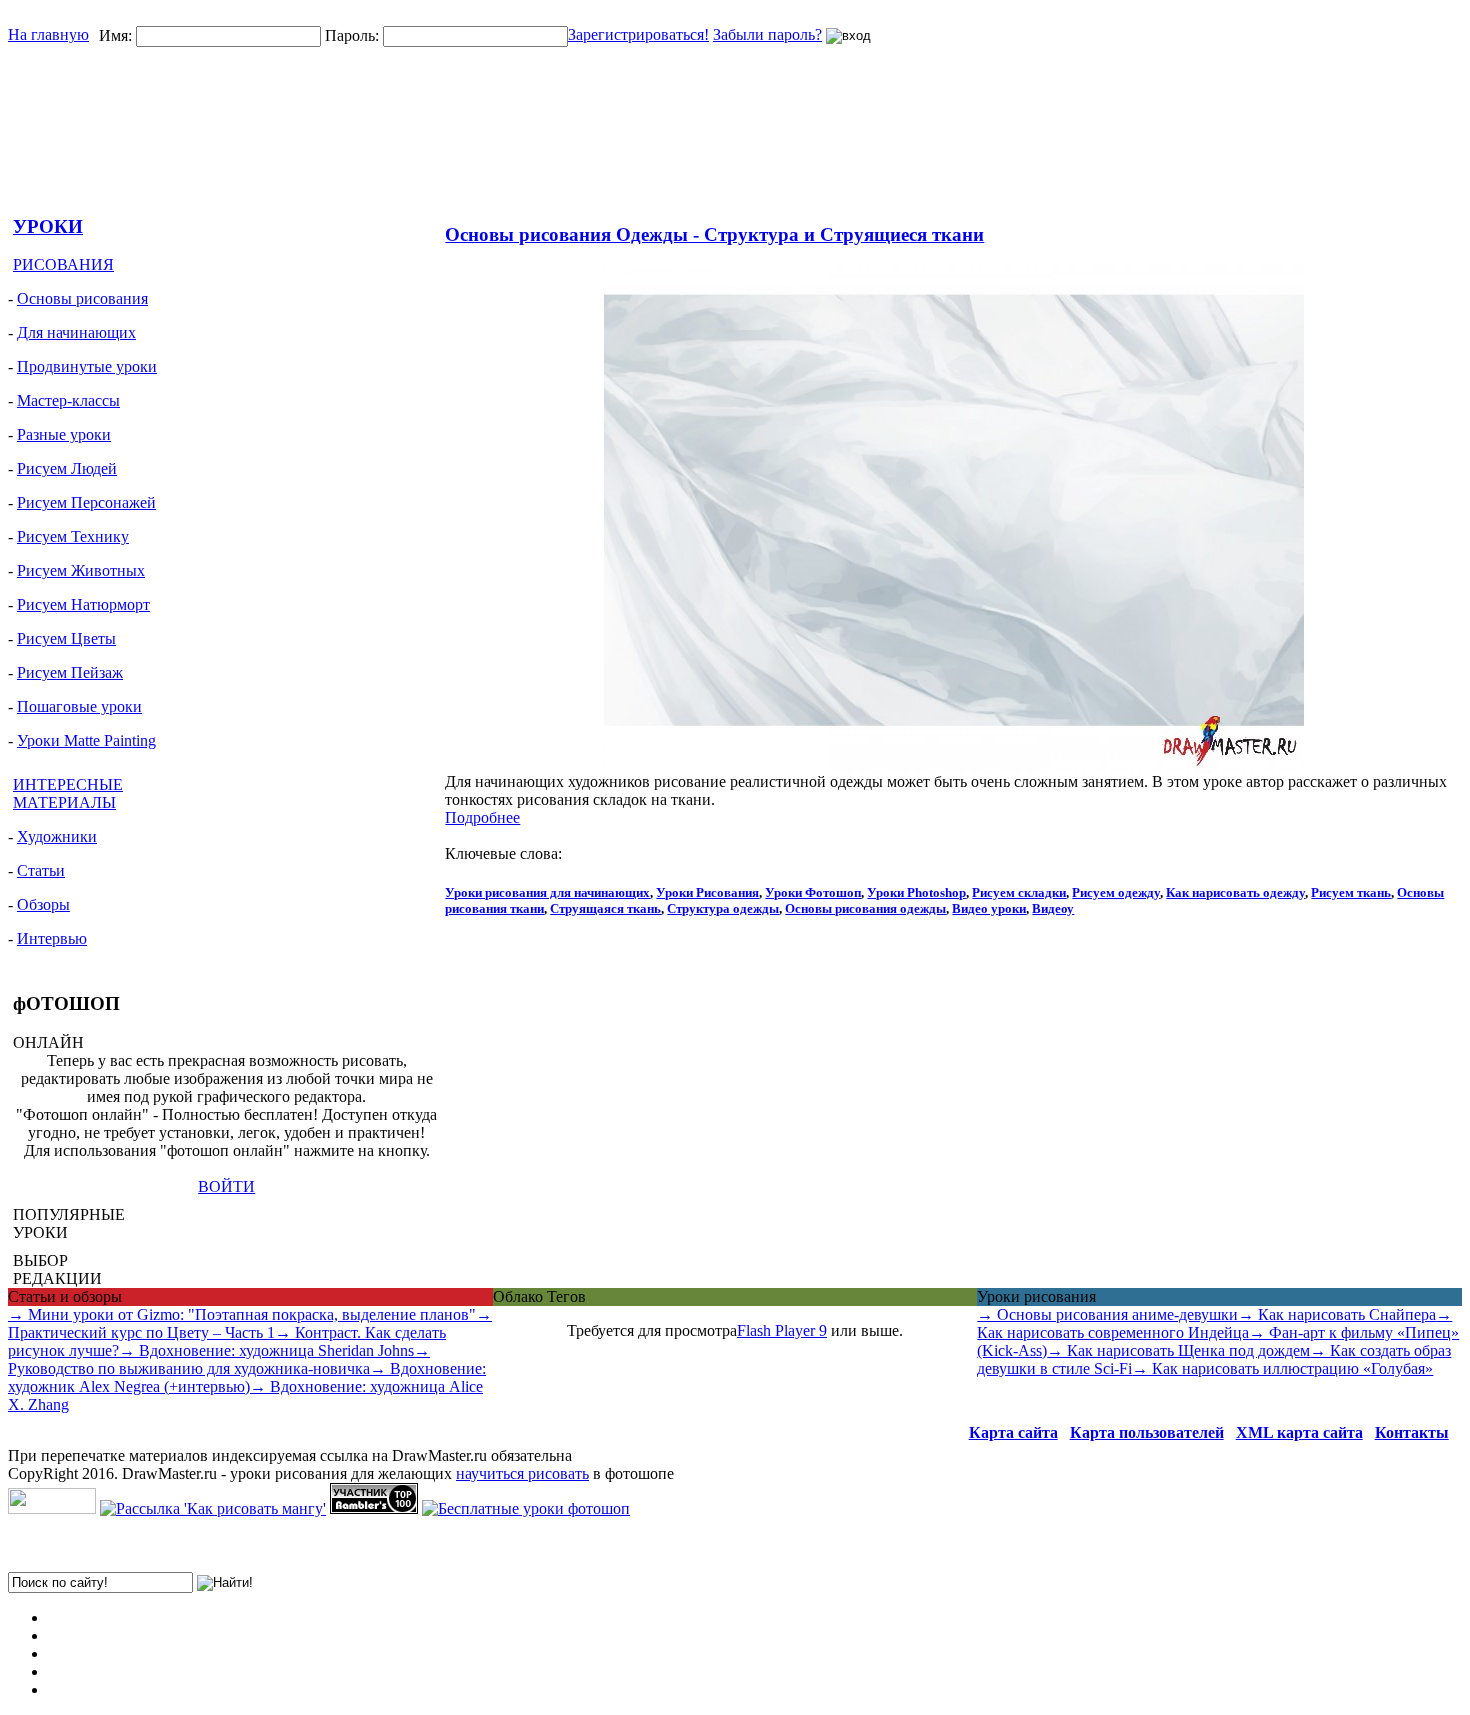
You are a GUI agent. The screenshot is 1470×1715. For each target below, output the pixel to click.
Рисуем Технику (73, 536)
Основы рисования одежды (865, 908)
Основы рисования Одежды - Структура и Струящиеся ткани (714, 234)
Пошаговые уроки (79, 706)
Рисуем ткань (1351, 892)
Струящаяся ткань (605, 908)
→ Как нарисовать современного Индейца (1214, 1323)
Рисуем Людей (67, 468)
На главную (48, 34)
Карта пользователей (1147, 1432)
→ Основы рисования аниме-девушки (1107, 1314)
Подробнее (482, 817)
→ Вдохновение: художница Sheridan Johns (266, 1350)
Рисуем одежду (1116, 892)
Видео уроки (989, 908)
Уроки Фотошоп (813, 892)
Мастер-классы (68, 400)
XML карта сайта (1299, 1432)
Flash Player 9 (782, 1330)
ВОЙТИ (226, 1186)
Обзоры (43, 904)
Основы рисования (82, 298)
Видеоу (1053, 908)
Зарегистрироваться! (638, 34)
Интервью (52, 938)
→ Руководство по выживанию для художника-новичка (219, 1359)
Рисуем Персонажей (86, 502)
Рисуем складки (1019, 892)
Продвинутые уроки (87, 366)
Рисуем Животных (81, 570)
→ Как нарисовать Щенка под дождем (1178, 1350)
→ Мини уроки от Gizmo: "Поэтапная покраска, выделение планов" (242, 1314)
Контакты (1412, 1432)
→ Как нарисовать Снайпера (1337, 1314)
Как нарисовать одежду (1235, 892)
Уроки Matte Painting (86, 740)
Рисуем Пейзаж (70, 672)
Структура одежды (723, 908)
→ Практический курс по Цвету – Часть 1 (250, 1323)
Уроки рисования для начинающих (547, 892)
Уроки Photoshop (916, 892)
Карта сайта (1013, 1432)
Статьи (41, 870)
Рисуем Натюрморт (83, 604)
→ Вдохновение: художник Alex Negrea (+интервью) (247, 1377)
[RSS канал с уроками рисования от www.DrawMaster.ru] (52, 1508)
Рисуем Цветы (66, 638)
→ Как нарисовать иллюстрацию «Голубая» (1282, 1368)
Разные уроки (64, 434)
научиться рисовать (522, 1473)
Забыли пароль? (767, 34)
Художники (57, 836)
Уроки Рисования (707, 892)
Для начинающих (76, 332)
